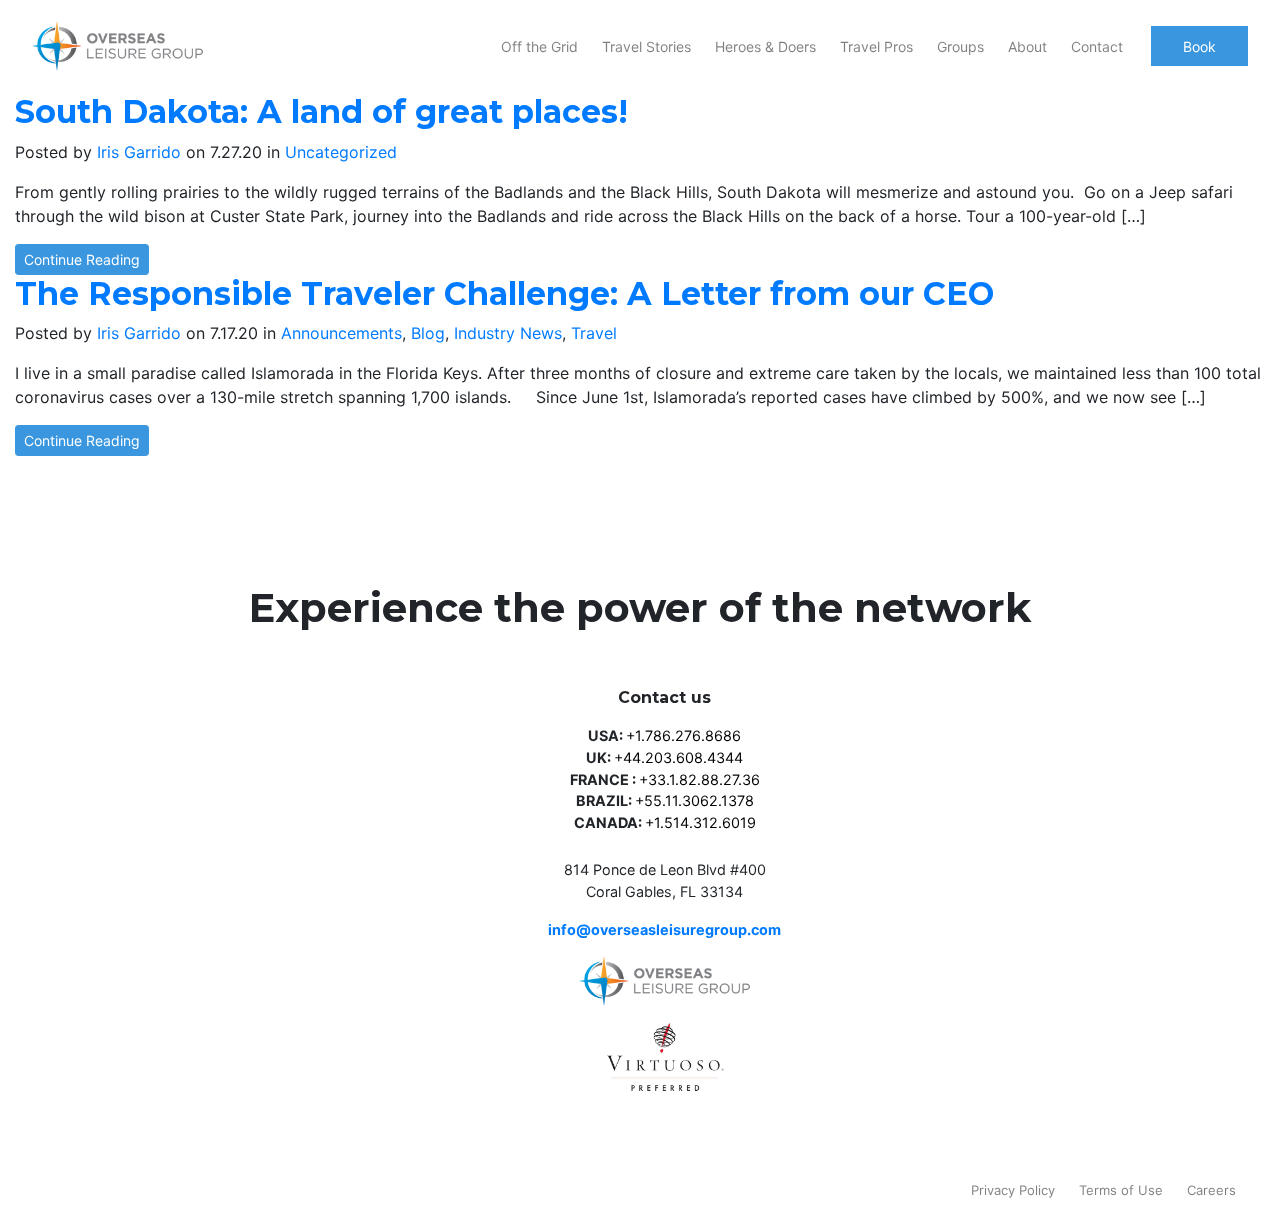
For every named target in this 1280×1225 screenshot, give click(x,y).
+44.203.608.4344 (678, 757)
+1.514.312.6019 (700, 822)
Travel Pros (876, 46)
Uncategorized (341, 152)
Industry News (508, 333)
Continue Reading (82, 259)
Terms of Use (1121, 1190)
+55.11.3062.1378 (694, 800)
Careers (1211, 1190)
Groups (960, 46)
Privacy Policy (1013, 1190)
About (1027, 46)
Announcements (341, 333)
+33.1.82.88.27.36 (699, 779)
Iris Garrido (139, 152)
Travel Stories (646, 46)
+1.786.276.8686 (683, 735)
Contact (1097, 46)
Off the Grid (539, 46)
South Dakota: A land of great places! (321, 111)
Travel (594, 333)
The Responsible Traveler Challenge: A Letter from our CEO (504, 293)
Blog (428, 333)
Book (1199, 46)
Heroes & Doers (765, 46)
